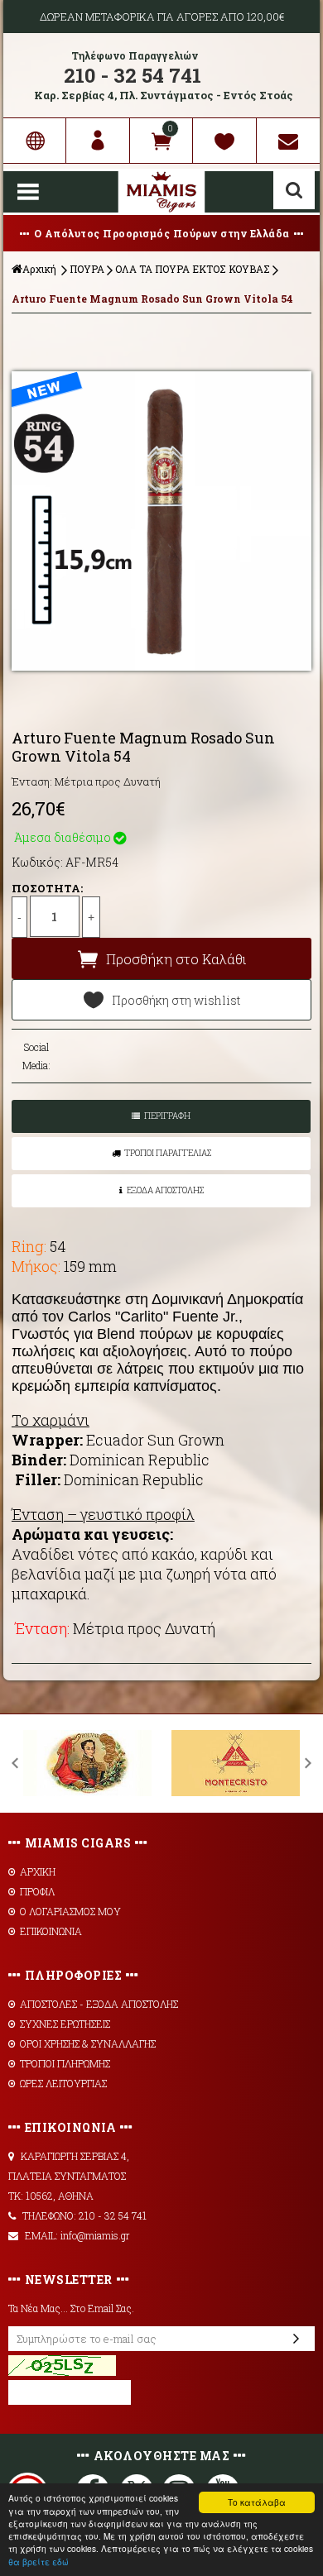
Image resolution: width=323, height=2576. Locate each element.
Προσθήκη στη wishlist (176, 1000)
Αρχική (39, 269)
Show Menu (28, 192)
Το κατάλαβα (257, 2502)
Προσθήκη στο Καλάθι (176, 959)
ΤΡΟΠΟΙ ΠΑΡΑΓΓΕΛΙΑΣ (168, 1153)
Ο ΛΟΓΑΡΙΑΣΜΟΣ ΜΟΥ (70, 1911)
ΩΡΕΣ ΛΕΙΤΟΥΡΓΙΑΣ (63, 2083)
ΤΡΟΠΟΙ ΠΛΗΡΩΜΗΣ (65, 2063)
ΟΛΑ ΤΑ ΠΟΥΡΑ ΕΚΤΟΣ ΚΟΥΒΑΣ (193, 269)
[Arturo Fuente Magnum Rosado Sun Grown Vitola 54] (161, 521)
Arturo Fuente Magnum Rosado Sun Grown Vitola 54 (152, 299)
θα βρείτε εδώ (39, 2562)
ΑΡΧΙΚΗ (38, 1871)
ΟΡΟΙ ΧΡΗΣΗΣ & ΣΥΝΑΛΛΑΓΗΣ (88, 2043)
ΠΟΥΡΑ (87, 269)
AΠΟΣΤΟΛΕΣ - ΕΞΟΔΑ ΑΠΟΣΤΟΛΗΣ (99, 2004)
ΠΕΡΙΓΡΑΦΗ (167, 1116)
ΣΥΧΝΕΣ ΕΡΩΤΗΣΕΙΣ (65, 2024)
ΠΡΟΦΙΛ (37, 1891)
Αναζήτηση (294, 190)
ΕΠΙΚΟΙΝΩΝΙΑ (51, 1931)
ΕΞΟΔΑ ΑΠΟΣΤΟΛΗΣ (165, 1190)
